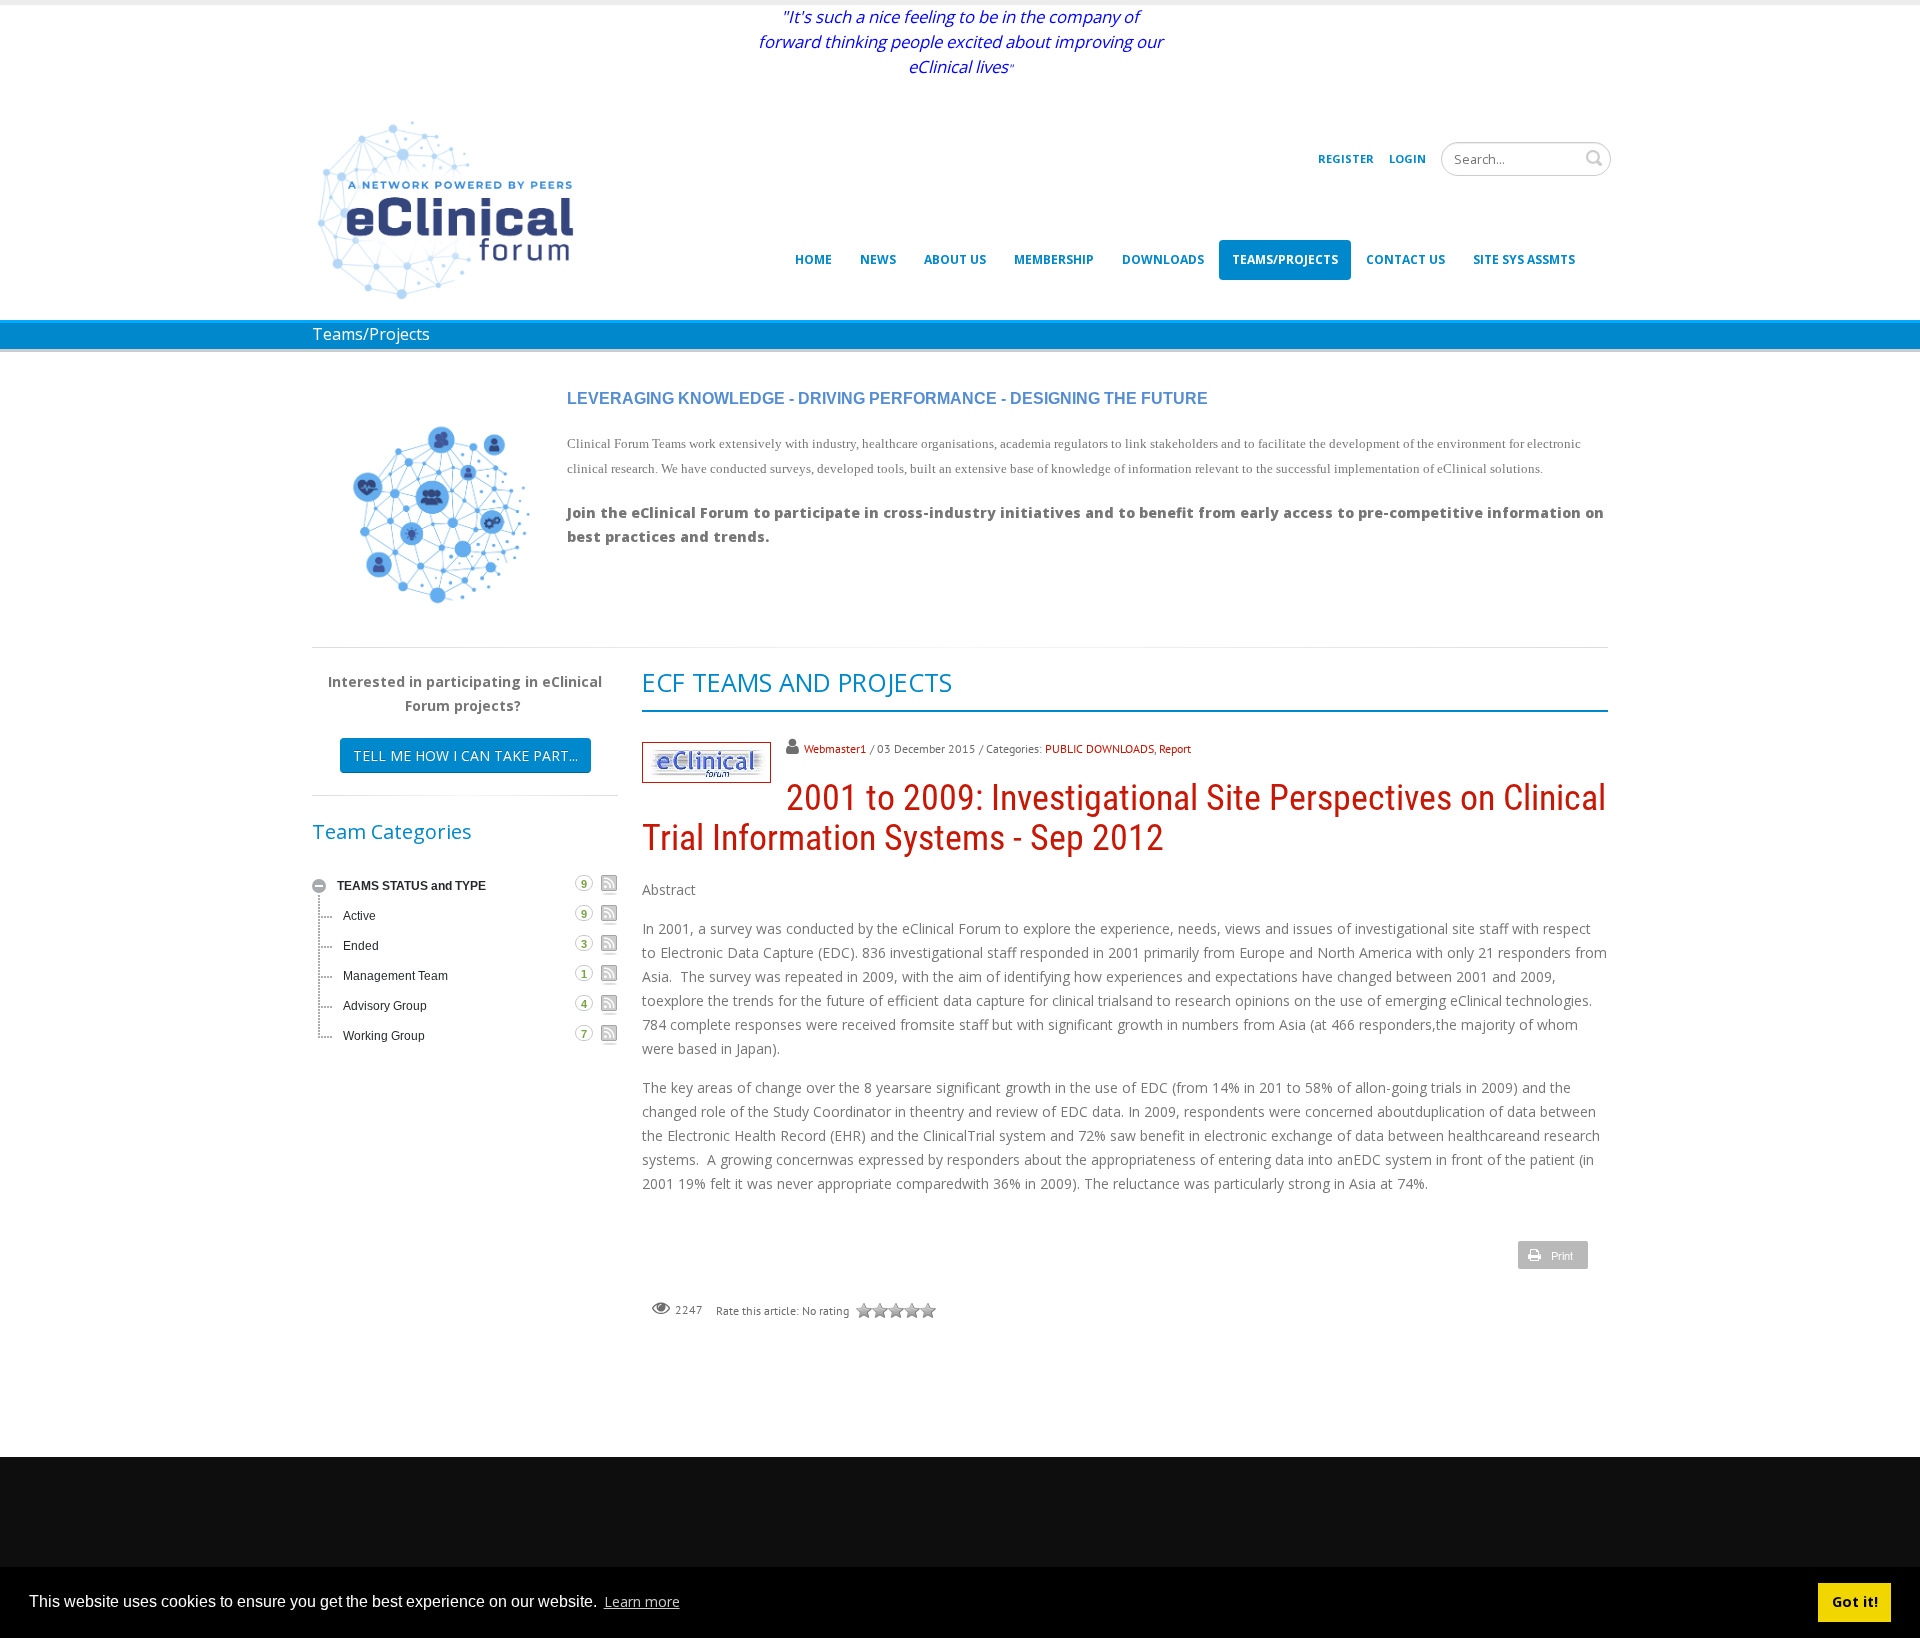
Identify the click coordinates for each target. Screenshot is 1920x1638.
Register (1346, 158)
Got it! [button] (1855, 1601)
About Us (955, 259)
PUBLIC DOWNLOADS (1099, 748)
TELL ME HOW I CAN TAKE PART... (465, 755)
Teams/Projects (1285, 259)
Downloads (1163, 259)
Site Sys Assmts (1524, 259)
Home (813, 259)
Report (1175, 748)
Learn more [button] (642, 1601)
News (878, 259)
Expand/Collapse (319, 886)
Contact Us (1405, 259)
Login (1407, 158)
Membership (1054, 259)
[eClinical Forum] (452, 208)
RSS (609, 885)
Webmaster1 (835, 748)
